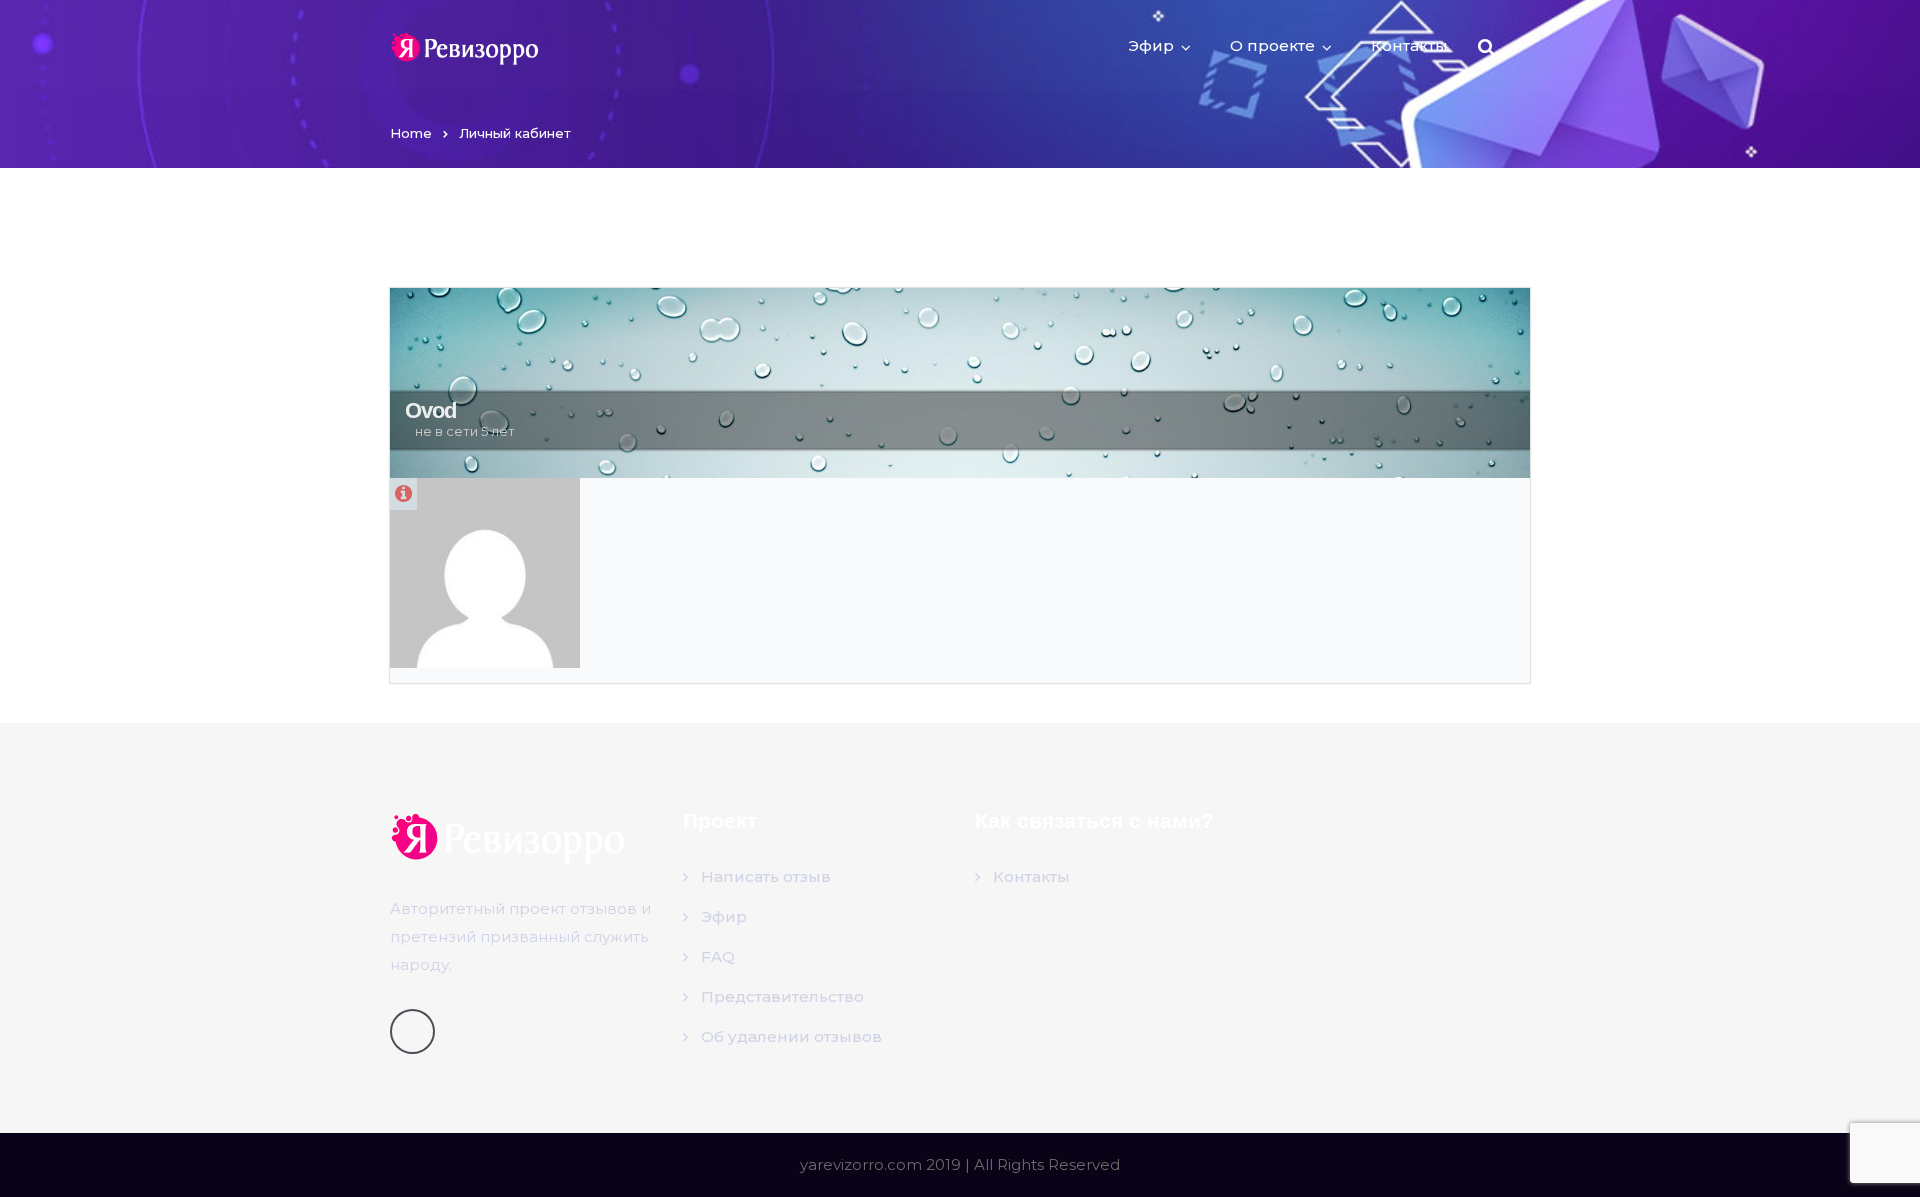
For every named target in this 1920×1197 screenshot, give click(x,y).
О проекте (1272, 45)
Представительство (782, 996)
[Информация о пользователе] (403, 494)
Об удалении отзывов (791, 1036)
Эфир (1151, 45)
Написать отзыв (766, 876)
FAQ (718, 956)
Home (411, 133)
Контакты (1409, 45)
